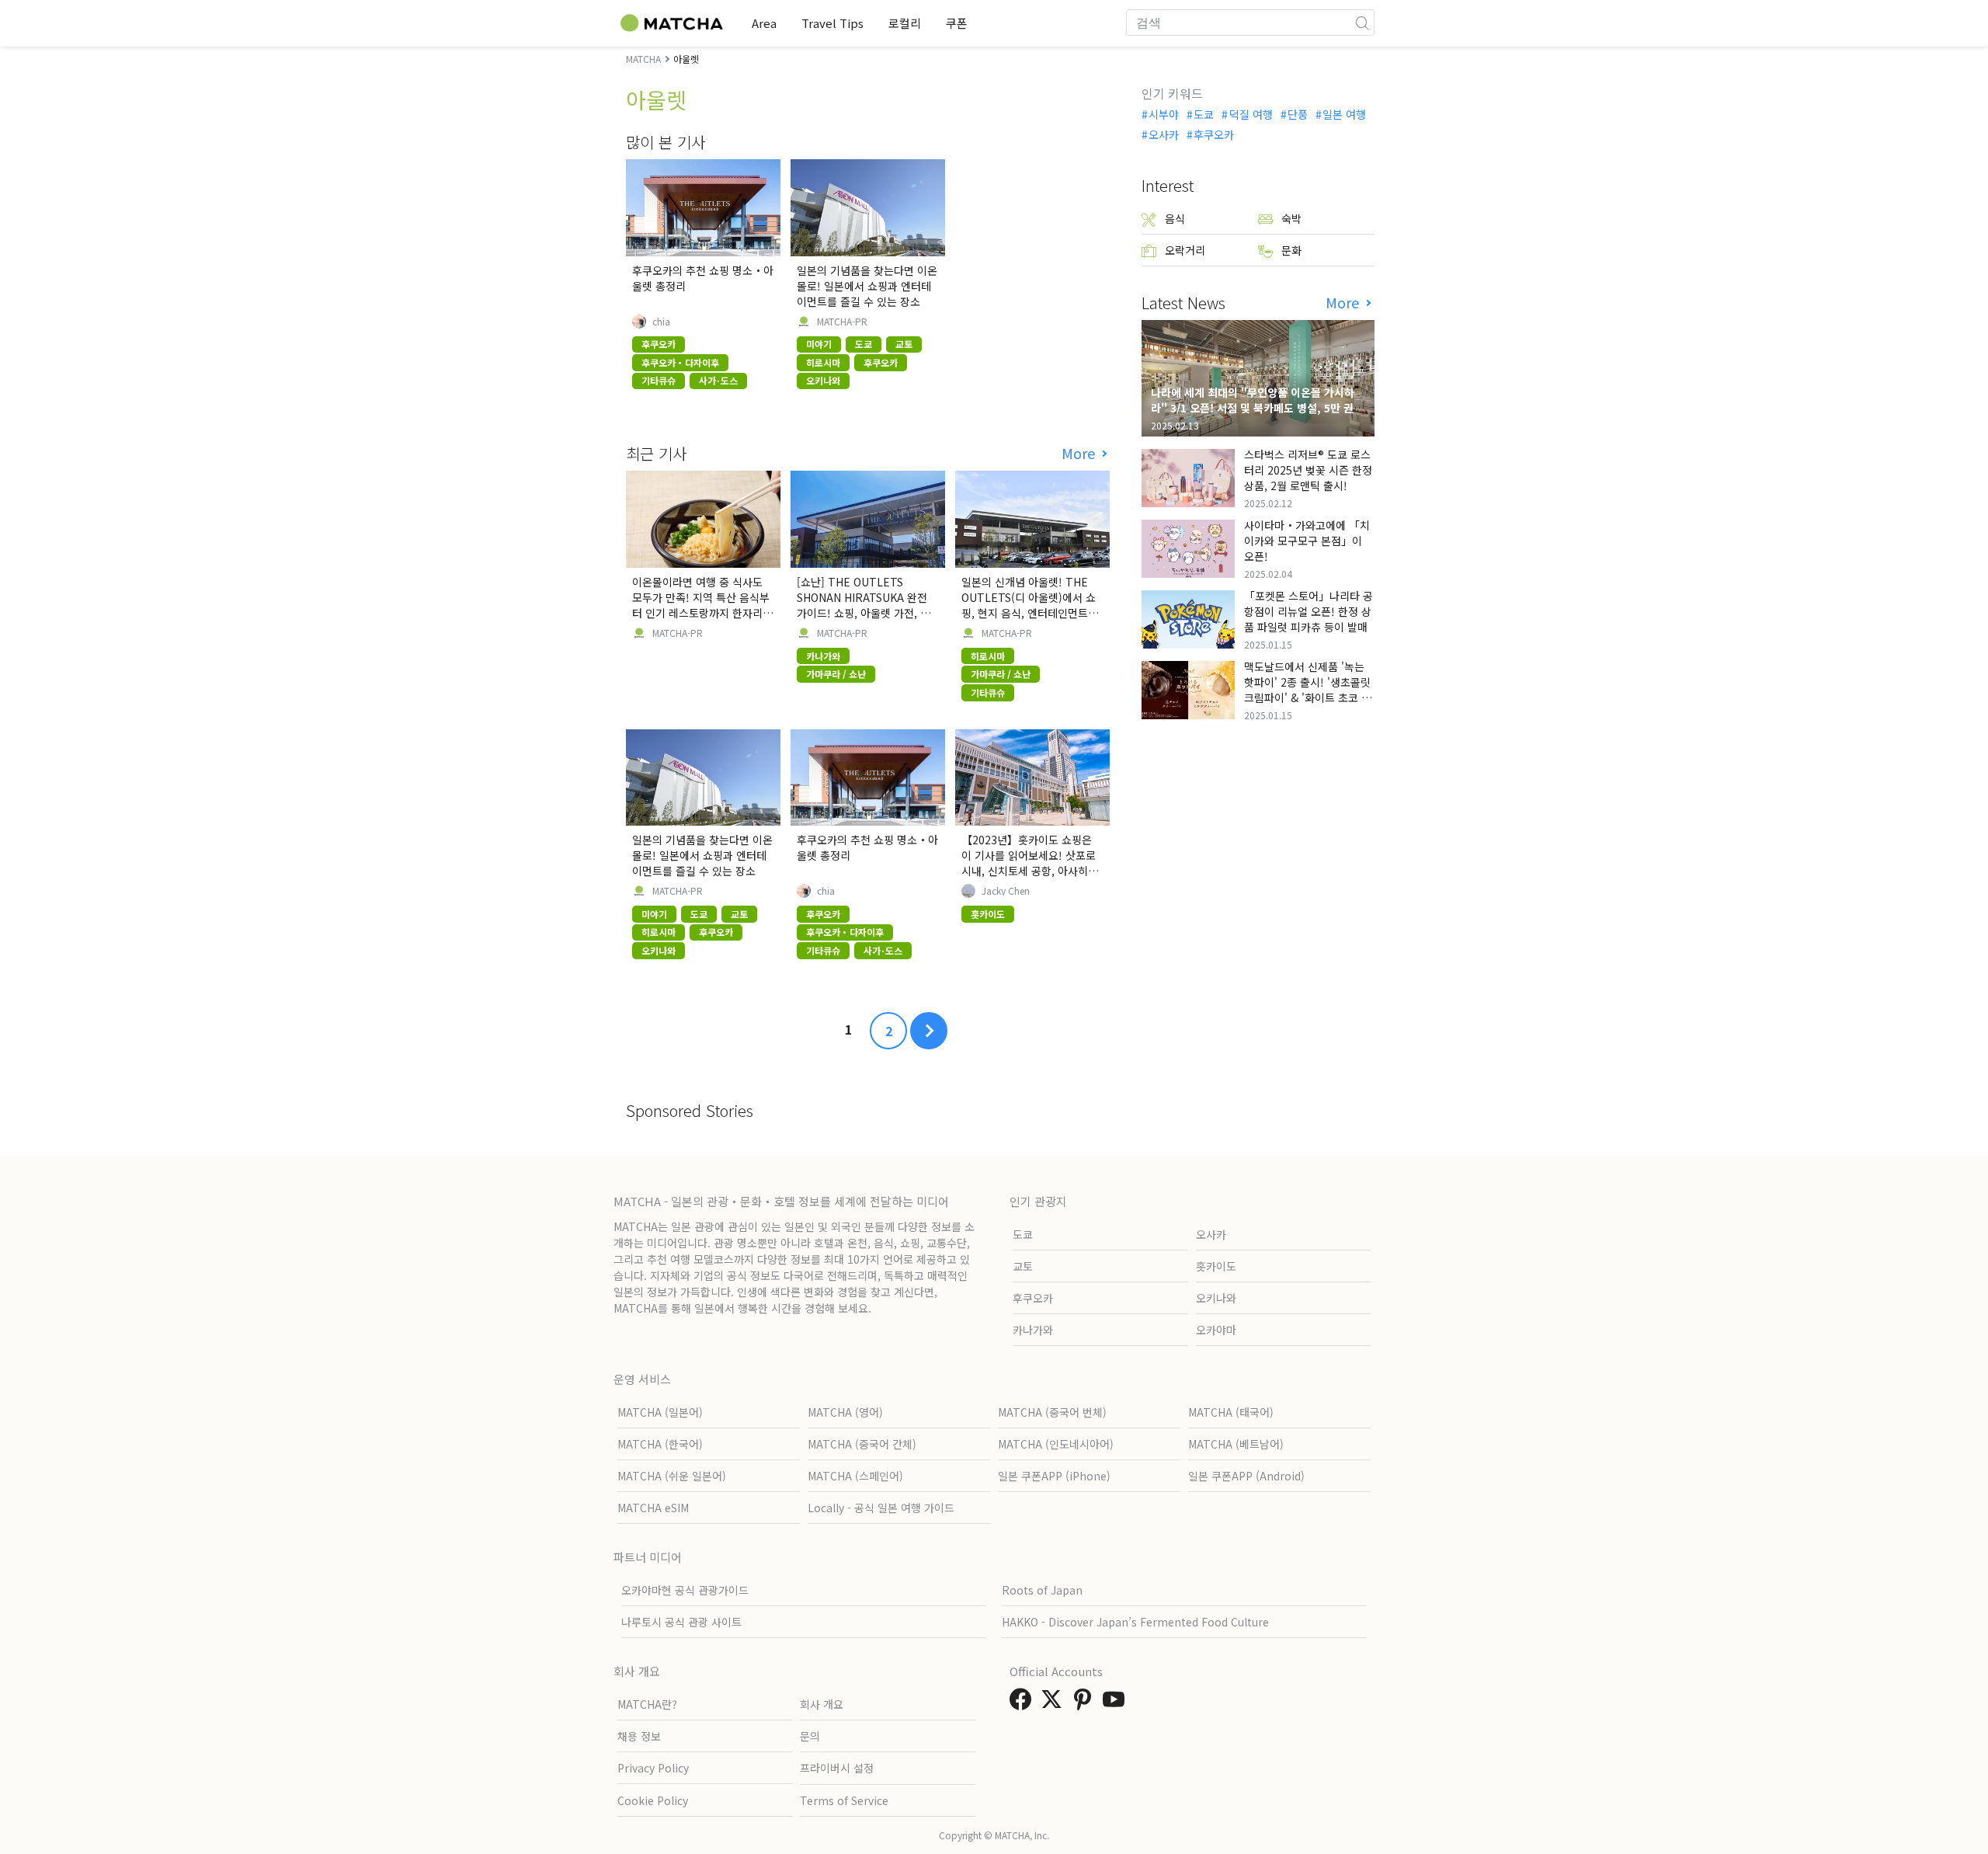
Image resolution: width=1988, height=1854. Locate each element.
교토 (1023, 1266)
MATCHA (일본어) (660, 1412)
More (1080, 453)
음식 (1175, 218)
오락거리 (1185, 250)
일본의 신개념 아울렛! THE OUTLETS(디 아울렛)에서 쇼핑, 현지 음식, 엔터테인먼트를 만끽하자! (1030, 605)
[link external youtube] (1117, 1703)
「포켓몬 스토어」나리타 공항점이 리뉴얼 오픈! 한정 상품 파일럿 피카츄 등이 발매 (1309, 611)
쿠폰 (957, 23)
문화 (1291, 250)
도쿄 (1204, 114)
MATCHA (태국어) (1231, 1412)
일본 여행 (1344, 114)
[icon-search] (1362, 23)
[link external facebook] (1024, 1703)
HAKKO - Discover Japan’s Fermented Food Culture (1135, 1622)
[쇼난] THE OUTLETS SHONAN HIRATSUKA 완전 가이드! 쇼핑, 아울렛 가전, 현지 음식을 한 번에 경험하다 (864, 605)
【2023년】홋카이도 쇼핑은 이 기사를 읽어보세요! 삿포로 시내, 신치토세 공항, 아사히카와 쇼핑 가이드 (1030, 863)
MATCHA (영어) (845, 1412)
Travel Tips (832, 23)
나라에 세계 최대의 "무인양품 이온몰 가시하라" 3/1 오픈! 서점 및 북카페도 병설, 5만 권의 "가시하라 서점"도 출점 (1257, 408)
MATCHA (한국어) (660, 1444)
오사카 (1164, 134)
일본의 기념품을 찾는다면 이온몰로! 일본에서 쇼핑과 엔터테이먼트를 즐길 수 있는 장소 (867, 286)
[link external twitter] (1055, 1703)
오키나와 (1216, 1298)
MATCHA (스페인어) (855, 1476)
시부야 (1164, 114)
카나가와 (1033, 1330)
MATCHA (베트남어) (1236, 1444)
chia (661, 322)
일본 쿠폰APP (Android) (1246, 1476)
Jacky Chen (1006, 891)
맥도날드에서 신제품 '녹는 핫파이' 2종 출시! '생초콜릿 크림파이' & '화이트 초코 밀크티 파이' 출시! (1308, 690)
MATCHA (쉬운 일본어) (672, 1476)
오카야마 (1216, 1330)
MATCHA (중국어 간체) (862, 1444)
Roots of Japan (1042, 1590)
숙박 (1291, 218)
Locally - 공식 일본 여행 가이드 (881, 1508)
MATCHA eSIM (653, 1508)
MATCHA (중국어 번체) (1052, 1412)
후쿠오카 (1214, 134)
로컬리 (905, 23)
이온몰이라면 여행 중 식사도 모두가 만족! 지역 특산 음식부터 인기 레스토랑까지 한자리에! (701, 605)
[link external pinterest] (1086, 1703)
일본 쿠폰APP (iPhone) (1054, 1476)
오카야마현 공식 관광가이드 (685, 1590)
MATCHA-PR (842, 322)
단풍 (1298, 114)
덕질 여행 (1251, 114)
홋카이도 (1216, 1266)
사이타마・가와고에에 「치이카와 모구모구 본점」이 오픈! (1307, 541)
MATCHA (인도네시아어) (1056, 1444)
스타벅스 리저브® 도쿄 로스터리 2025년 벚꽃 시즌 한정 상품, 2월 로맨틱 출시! (1308, 470)
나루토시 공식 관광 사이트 (681, 1622)
